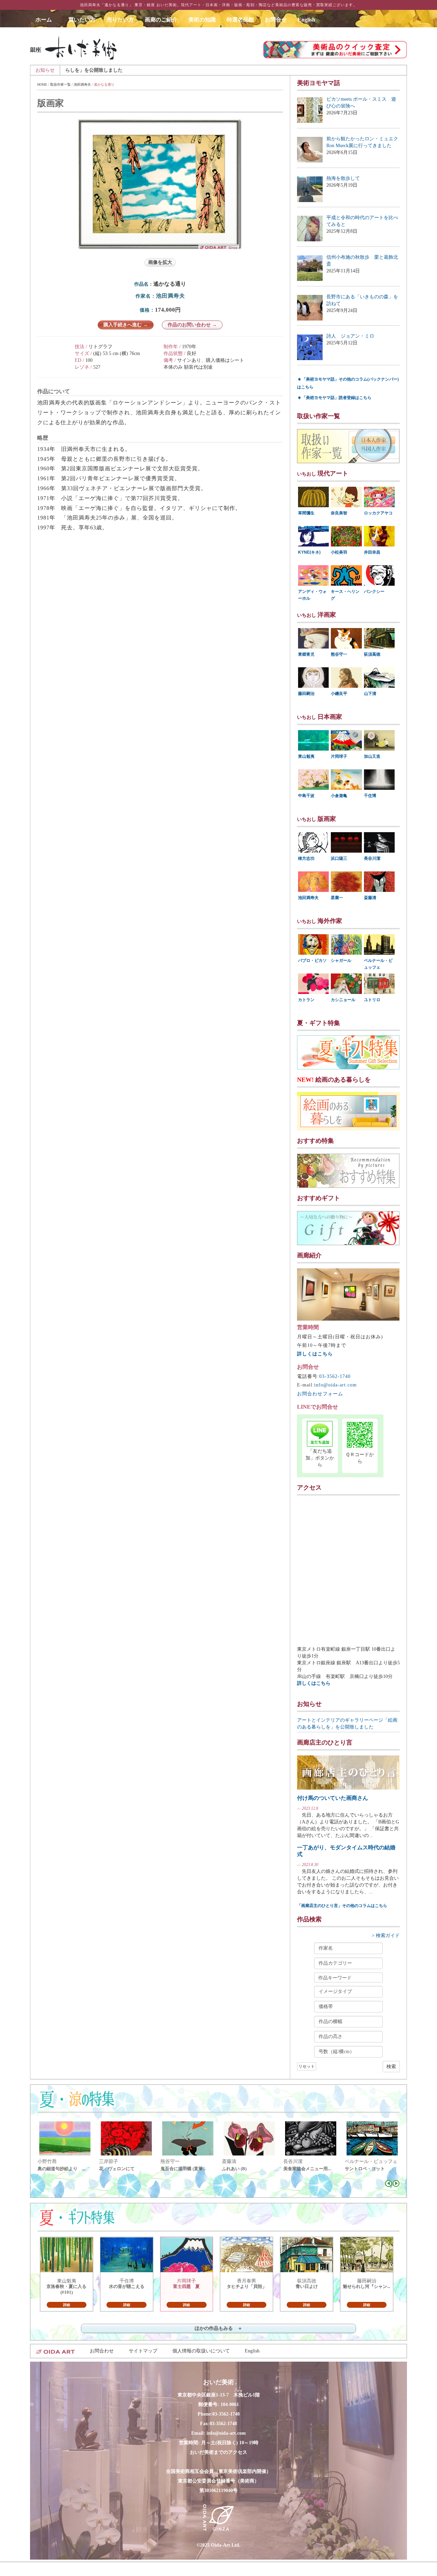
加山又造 (372, 756)
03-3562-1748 (223, 2424)
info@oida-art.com (335, 1385)
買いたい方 (82, 20)
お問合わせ (102, 2351)
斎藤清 (370, 898)
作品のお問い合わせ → (192, 325)
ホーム (46, 20)
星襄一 (337, 898)
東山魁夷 (306, 756)
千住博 (370, 796)
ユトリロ (372, 1000)
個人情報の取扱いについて (201, 2351)
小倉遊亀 (339, 796)
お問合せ (276, 20)
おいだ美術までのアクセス (218, 2452)
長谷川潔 (372, 858)
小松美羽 (339, 552)
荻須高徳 (372, 654)
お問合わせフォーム (320, 1394)
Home (42, 84)
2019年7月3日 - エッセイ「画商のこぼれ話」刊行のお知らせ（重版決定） (278, 70)
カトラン (306, 1000)
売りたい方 (120, 20)
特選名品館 (240, 20)
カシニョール (343, 1000)
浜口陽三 (339, 858)
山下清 (370, 694)
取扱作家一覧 (60, 84)
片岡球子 (339, 756)
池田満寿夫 (82, 84)
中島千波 (306, 796)
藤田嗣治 (306, 694)
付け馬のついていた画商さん (333, 1798)
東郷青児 (306, 654)
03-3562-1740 (335, 1376)
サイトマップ (143, 2351)
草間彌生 (306, 513)
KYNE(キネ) (309, 552)
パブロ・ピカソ (312, 960)
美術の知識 (202, 20)
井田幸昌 (372, 552)
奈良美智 (339, 513)
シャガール (341, 960)
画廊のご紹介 (161, 20)
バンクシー (374, 592)
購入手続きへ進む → (126, 325)
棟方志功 (306, 858)
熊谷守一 (339, 654)
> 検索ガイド (386, 1935)
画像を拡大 (160, 262)
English (306, 20)
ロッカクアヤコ (378, 513)
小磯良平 (339, 694)
